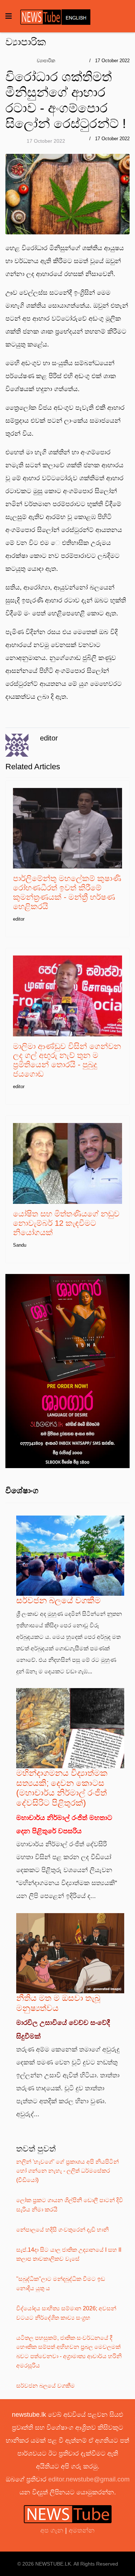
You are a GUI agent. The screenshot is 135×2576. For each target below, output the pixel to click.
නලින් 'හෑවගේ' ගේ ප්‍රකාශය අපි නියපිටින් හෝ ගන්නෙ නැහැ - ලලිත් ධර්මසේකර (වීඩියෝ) (67, 2171)
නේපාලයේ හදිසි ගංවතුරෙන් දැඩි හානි (62, 2230)
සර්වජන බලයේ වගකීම (58, 1600)
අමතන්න (82, 2530)
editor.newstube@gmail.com (89, 2479)
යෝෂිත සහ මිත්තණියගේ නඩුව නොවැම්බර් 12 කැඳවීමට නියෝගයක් (66, 1223)
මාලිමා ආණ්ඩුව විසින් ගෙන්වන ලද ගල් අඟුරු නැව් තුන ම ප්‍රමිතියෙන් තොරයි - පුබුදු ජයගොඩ (67, 1060)
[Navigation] (9, 16)
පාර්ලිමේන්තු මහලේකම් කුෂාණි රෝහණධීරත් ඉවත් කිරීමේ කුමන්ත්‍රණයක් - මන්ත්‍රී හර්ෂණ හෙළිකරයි (67, 892)
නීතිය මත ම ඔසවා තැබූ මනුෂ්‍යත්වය (58, 2003)
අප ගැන (53, 2530)
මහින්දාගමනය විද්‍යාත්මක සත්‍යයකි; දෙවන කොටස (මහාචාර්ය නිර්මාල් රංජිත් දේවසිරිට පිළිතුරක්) (62, 1788)
